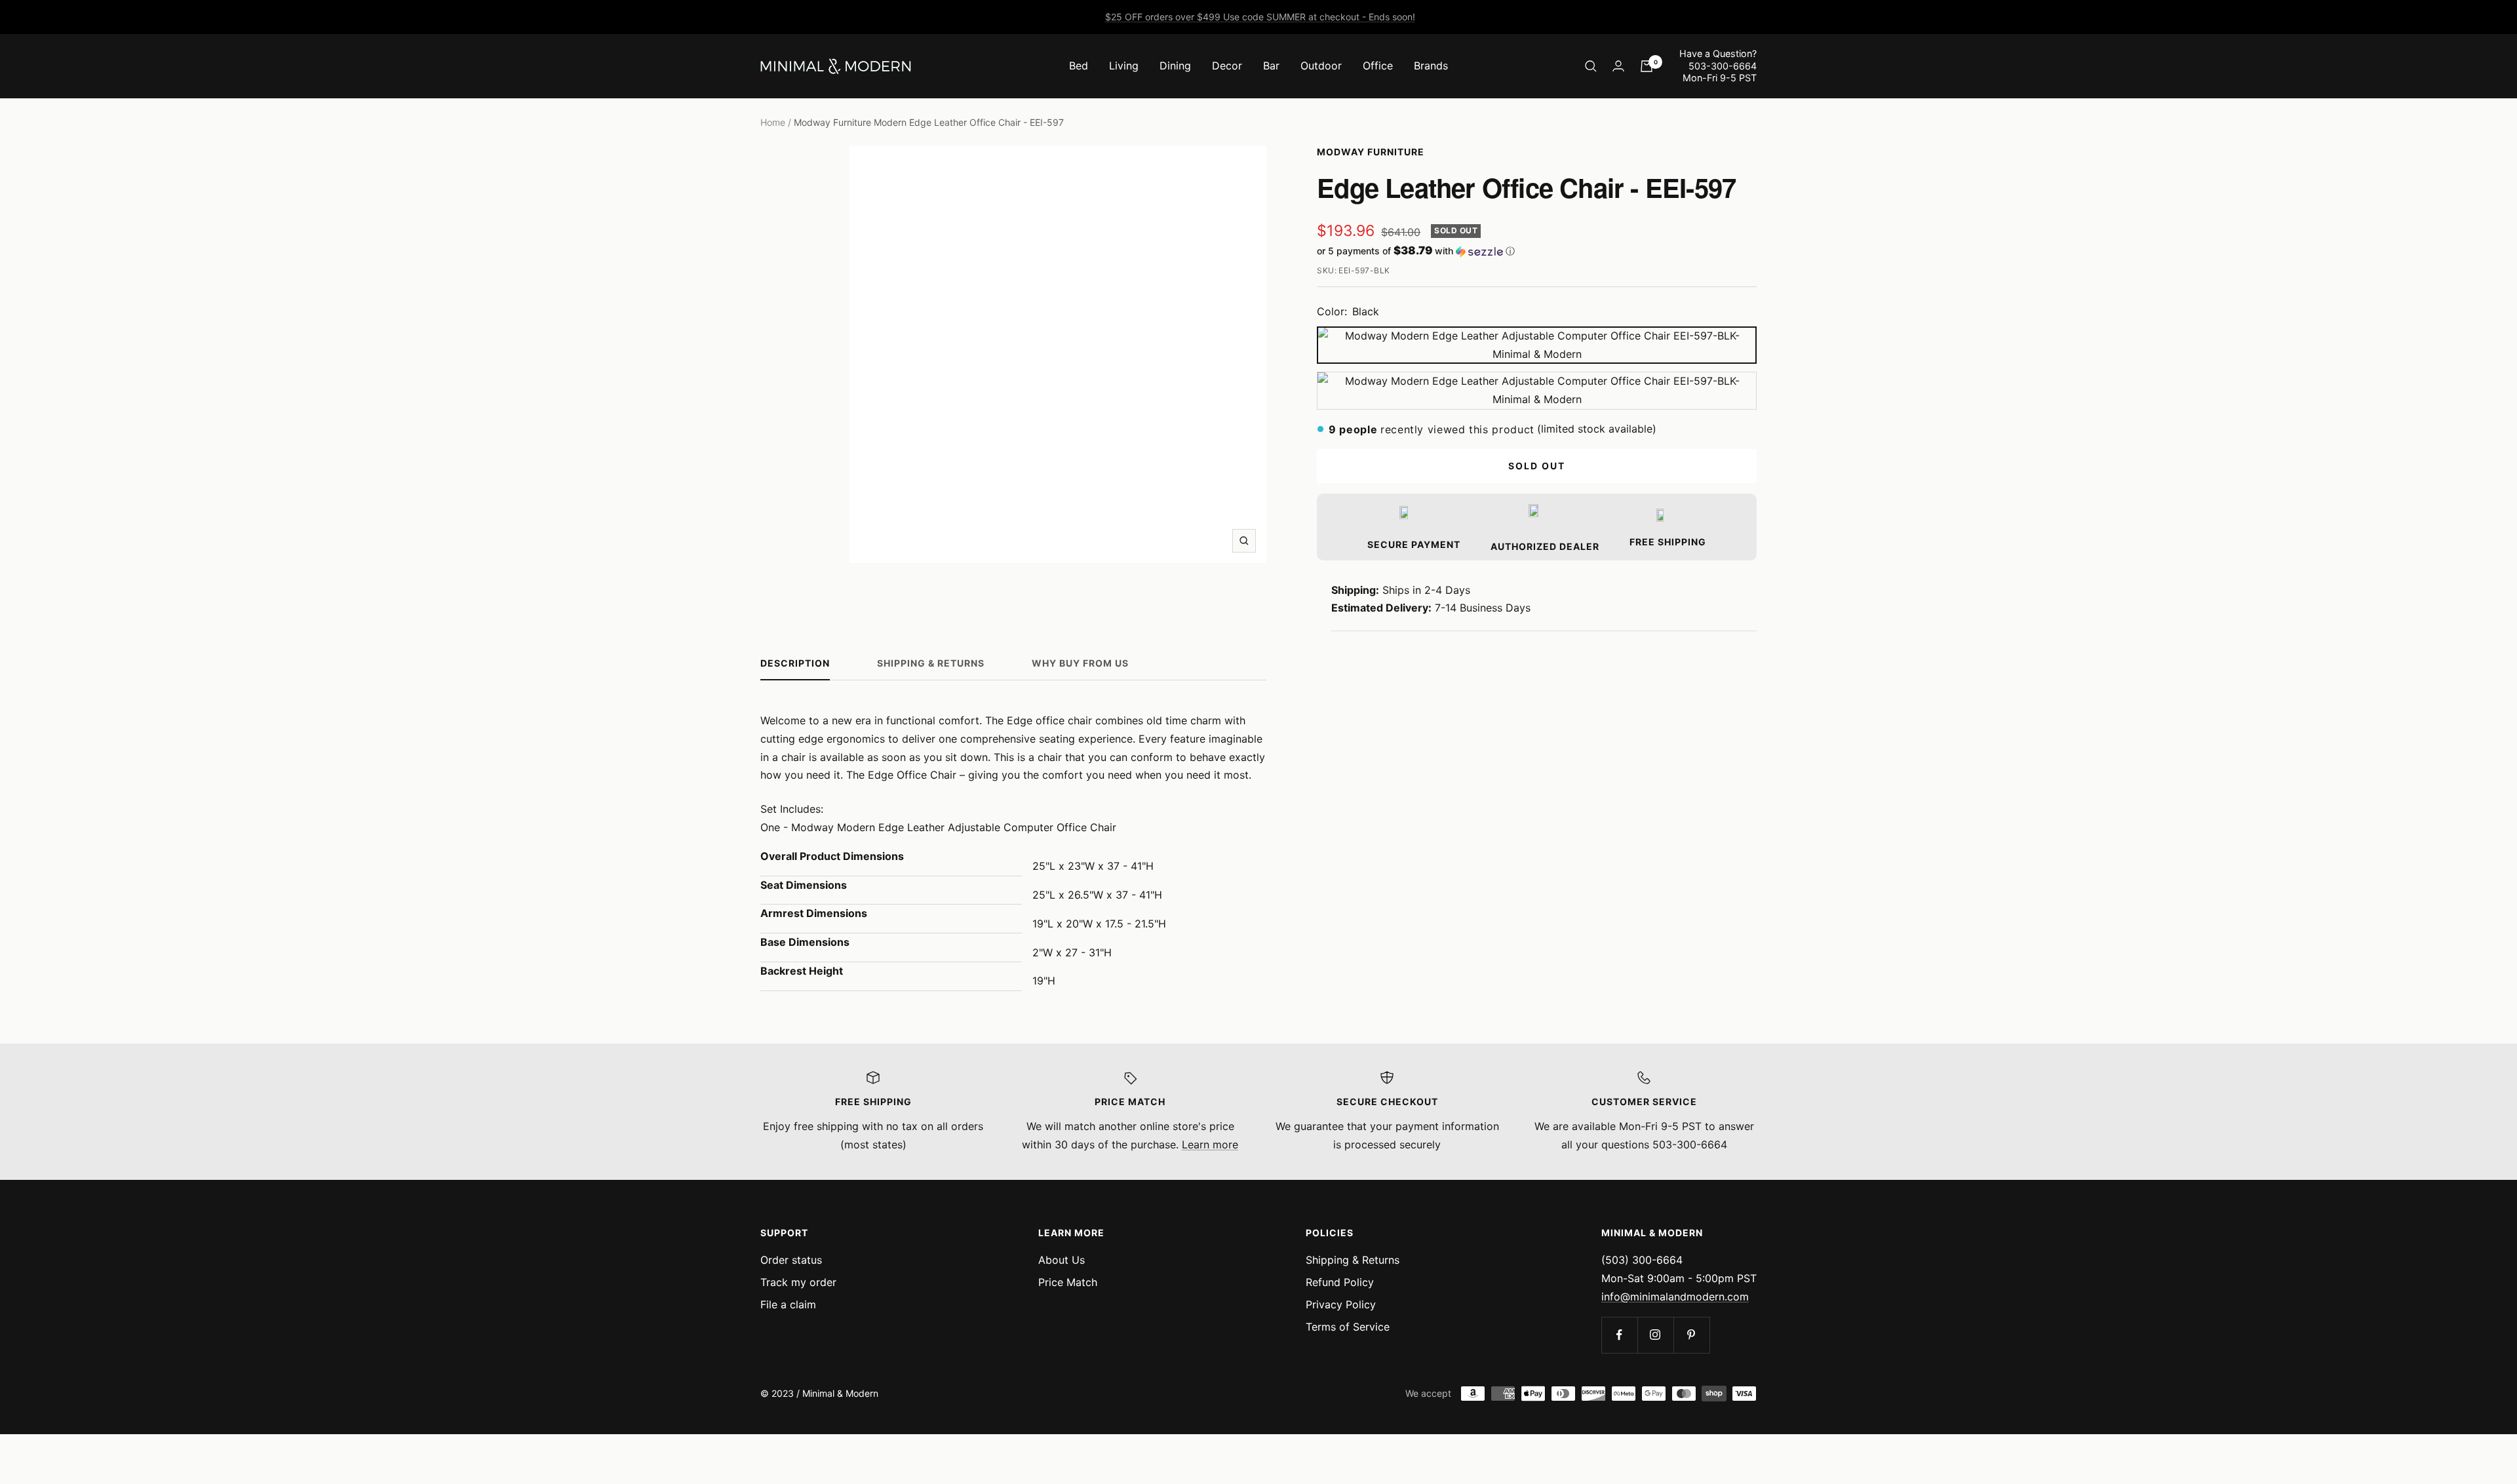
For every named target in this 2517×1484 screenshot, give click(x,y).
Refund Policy (1340, 1282)
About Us (1062, 1260)
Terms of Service (1348, 1327)
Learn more (1210, 1144)
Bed (1079, 66)
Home (773, 122)
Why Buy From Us (1080, 663)
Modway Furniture (1371, 152)
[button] (1537, 251)
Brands (1431, 66)
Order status (791, 1260)
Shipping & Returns (931, 663)
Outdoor (1321, 66)
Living (1124, 66)
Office (1378, 66)
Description (795, 663)
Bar (1271, 66)
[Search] (1591, 66)
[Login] (1618, 66)
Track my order (798, 1282)
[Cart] (1647, 66)
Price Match (1068, 1282)
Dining (1175, 66)
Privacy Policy (1341, 1304)
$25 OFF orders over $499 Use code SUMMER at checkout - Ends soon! (1260, 17)
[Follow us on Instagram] (1655, 1335)
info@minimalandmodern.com (1675, 1297)
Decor (1227, 66)
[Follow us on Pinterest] (1691, 1335)
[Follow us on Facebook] (1619, 1335)
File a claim (788, 1304)
